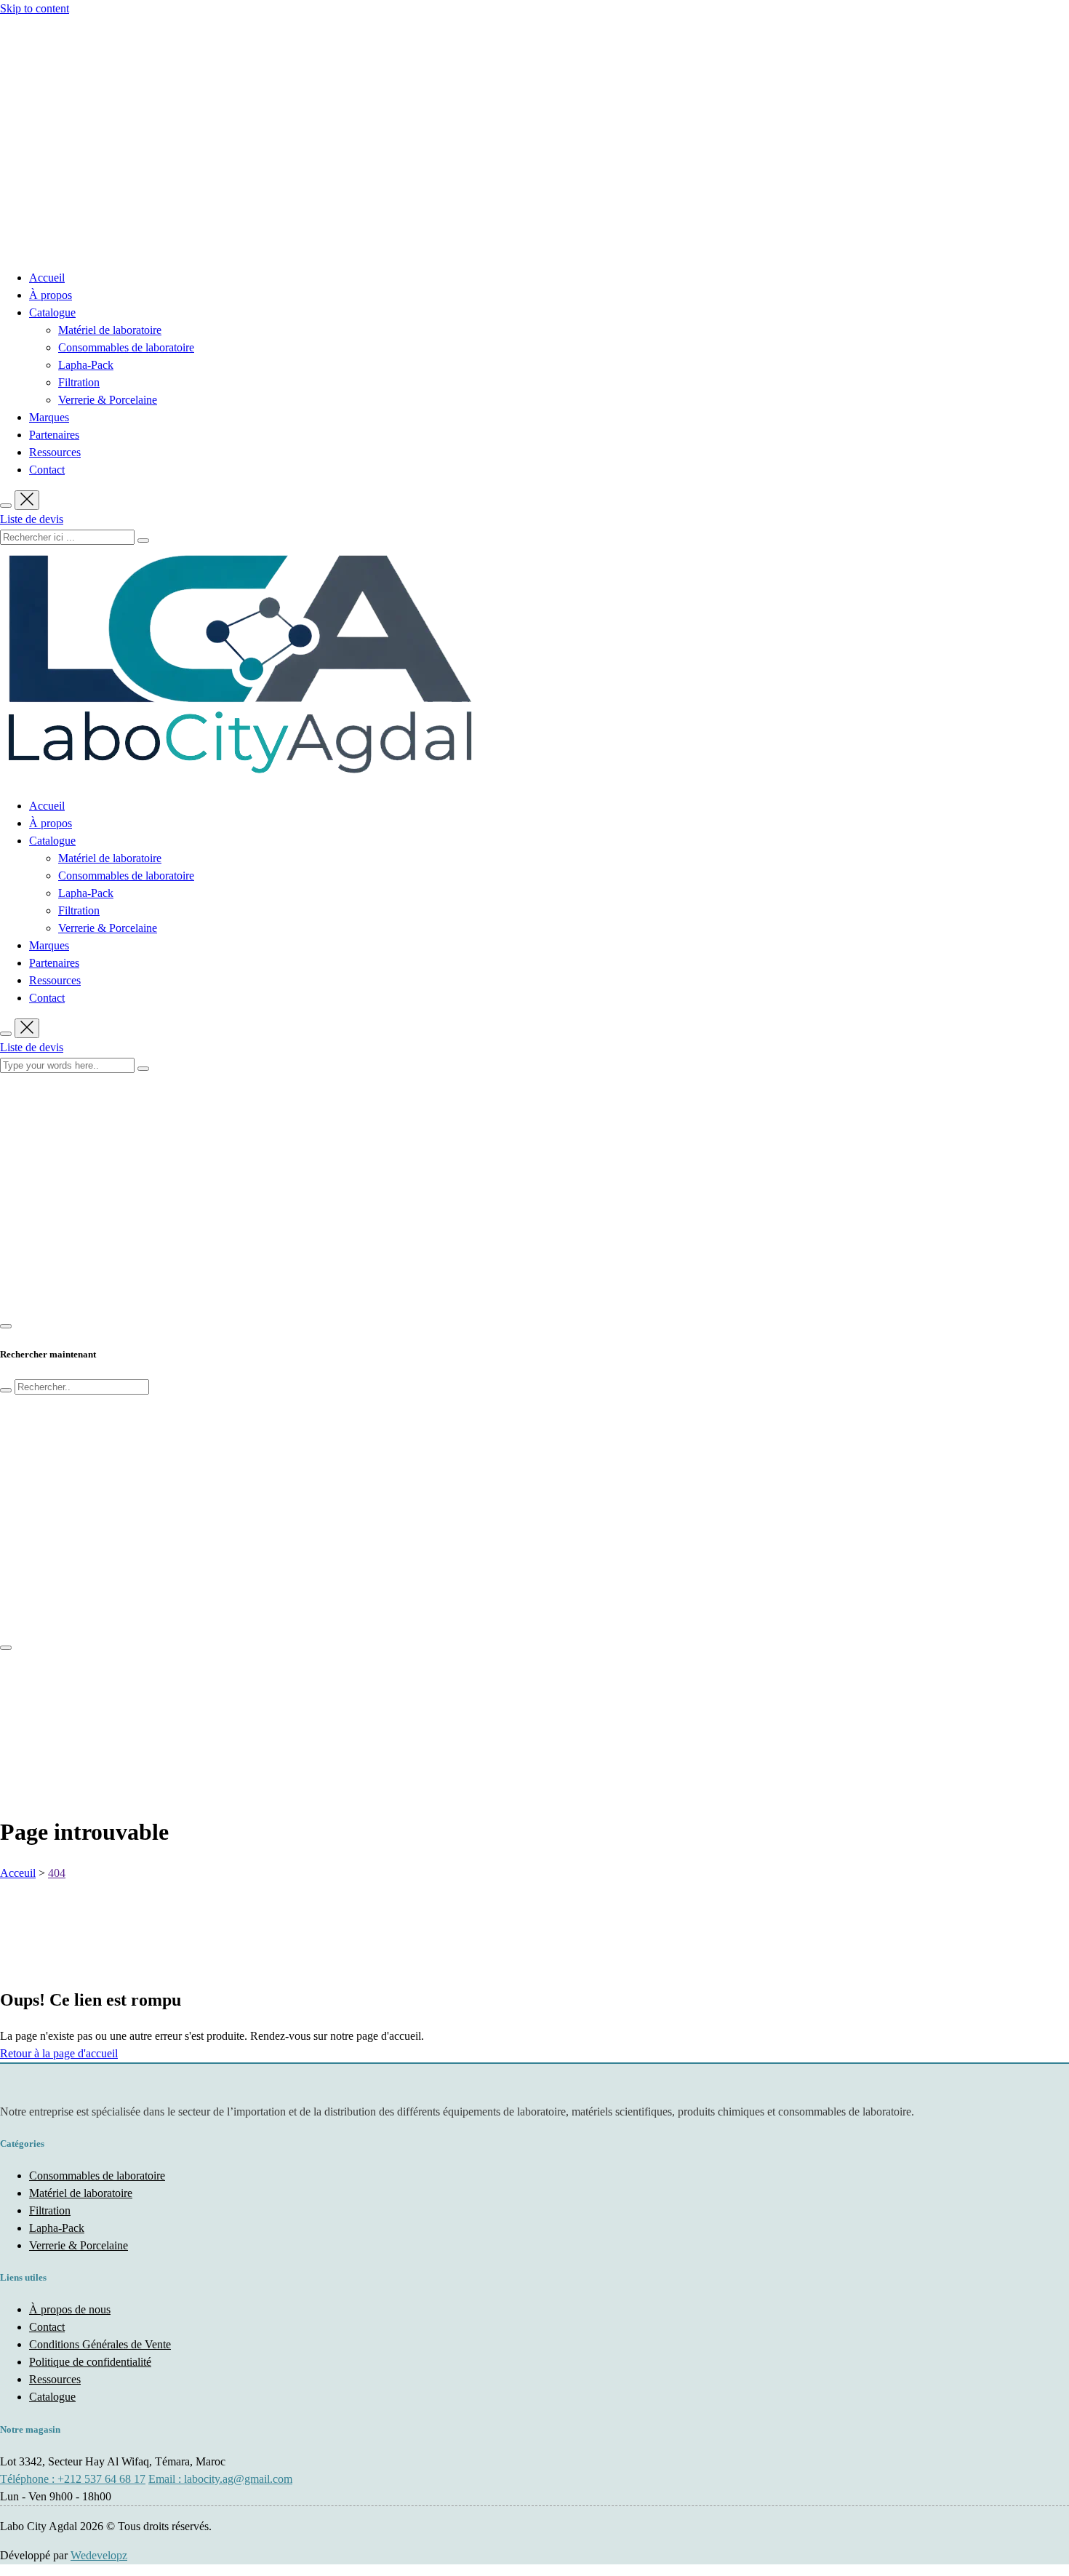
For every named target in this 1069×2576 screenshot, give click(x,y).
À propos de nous (70, 2309)
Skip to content (35, 8)
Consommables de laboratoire (126, 347)
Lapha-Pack (86, 365)
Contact (47, 470)
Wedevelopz (99, 2555)
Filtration (79, 382)
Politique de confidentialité (90, 2362)
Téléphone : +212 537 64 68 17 (73, 2479)
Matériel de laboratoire (110, 330)
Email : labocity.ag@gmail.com (220, 2479)
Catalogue (52, 312)
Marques (49, 417)
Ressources (55, 452)
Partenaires (54, 435)
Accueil (47, 278)
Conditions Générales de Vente (100, 2344)
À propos (51, 295)
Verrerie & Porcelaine (108, 400)
